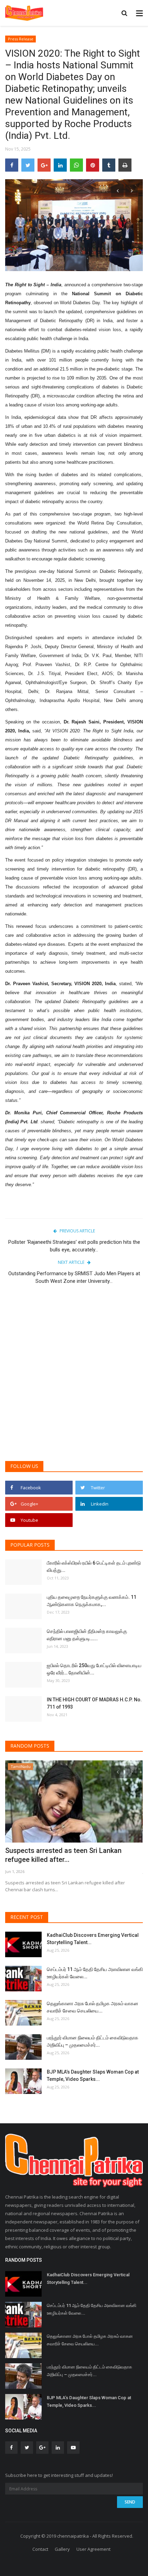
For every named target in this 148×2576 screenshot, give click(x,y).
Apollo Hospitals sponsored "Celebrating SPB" (69, 1855)
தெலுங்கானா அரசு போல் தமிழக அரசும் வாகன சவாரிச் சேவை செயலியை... (93, 2007)
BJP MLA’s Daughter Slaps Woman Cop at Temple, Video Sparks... (93, 2075)
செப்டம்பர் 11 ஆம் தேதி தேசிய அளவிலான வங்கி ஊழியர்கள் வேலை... (95, 1973)
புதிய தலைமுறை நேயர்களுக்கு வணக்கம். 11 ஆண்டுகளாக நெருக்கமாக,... (92, 1601)
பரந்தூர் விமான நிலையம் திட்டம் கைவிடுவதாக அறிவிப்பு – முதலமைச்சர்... (93, 2041)
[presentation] (117, 191)
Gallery (62, 2549)
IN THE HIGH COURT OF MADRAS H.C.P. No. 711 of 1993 (94, 1703)
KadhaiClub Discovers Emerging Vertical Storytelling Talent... (93, 1939)
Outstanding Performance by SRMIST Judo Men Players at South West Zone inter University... (74, 1277)
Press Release (21, 39)
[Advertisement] (74, 1376)
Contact (40, 2549)
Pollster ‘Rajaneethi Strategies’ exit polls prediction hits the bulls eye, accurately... (74, 1246)
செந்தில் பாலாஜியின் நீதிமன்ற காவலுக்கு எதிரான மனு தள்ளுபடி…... (87, 1635)
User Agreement (93, 2549)
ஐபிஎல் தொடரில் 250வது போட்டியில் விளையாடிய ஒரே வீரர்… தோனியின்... (94, 1669)
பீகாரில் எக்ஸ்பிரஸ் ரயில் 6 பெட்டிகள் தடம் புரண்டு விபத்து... (94, 1566)
